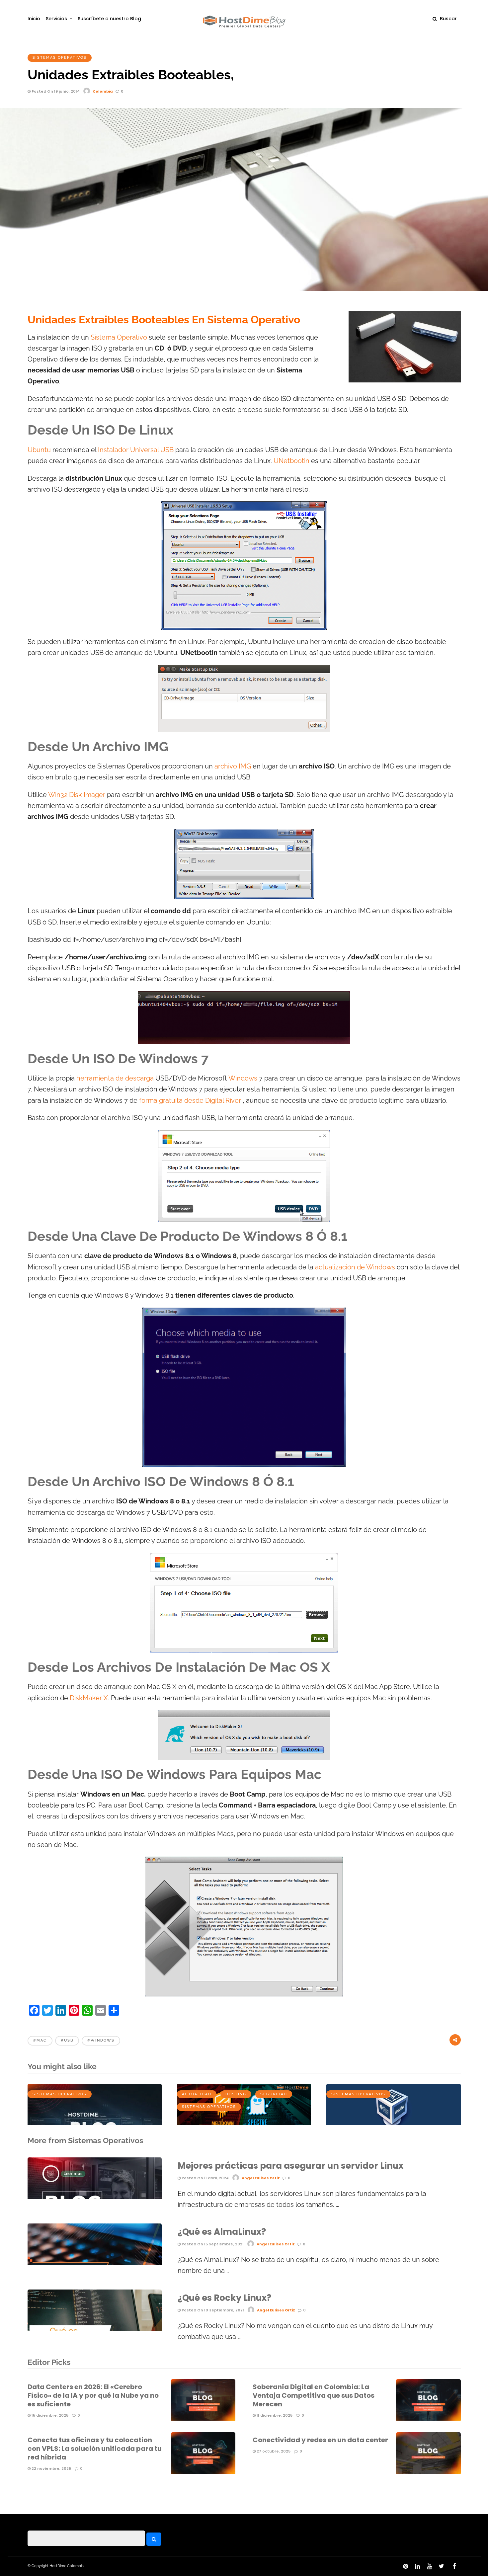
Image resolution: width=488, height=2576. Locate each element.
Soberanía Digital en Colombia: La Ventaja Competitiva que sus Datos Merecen (314, 2395)
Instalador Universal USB (136, 450)
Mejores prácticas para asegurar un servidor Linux (290, 2166)
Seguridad (274, 2094)
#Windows (101, 2040)
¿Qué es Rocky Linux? (224, 2298)
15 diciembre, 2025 (49, 2415)
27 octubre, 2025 (273, 2451)
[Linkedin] (417, 2566)
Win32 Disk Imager (77, 795)
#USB (67, 2040)
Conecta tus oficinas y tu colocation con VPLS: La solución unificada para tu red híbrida (95, 2449)
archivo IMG (234, 766)
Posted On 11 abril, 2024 (205, 2178)
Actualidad (197, 2094)
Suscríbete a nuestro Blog (109, 19)
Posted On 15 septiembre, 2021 (212, 2244)
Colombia (103, 91)
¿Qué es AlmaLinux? (222, 2232)
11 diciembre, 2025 (274, 2415)
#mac (40, 2040)
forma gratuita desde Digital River (190, 1101)
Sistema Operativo (119, 337)
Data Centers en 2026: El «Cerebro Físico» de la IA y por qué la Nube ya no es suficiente (93, 2395)
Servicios (56, 19)
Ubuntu (39, 450)
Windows (243, 1078)
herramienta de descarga (115, 1078)
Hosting (236, 2094)
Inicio (34, 19)
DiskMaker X (89, 1698)
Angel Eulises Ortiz (261, 2178)
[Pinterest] (405, 2566)
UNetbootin (291, 461)
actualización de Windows (355, 1267)
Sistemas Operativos (60, 58)
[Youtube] (429, 2566)
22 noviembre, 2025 (51, 2468)
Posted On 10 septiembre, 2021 (212, 2310)
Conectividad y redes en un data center (320, 2440)
